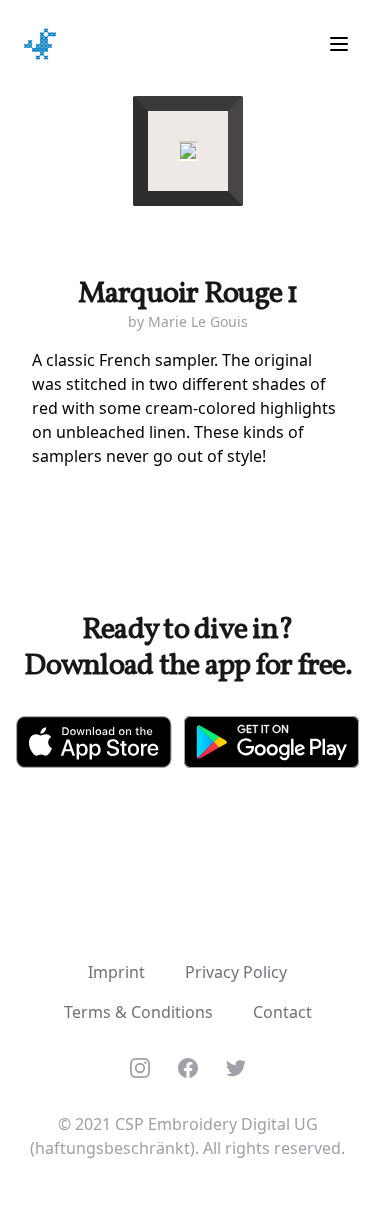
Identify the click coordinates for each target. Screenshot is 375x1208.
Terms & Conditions (138, 1012)
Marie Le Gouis (198, 321)
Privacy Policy (236, 972)
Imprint (116, 972)
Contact (282, 1012)
